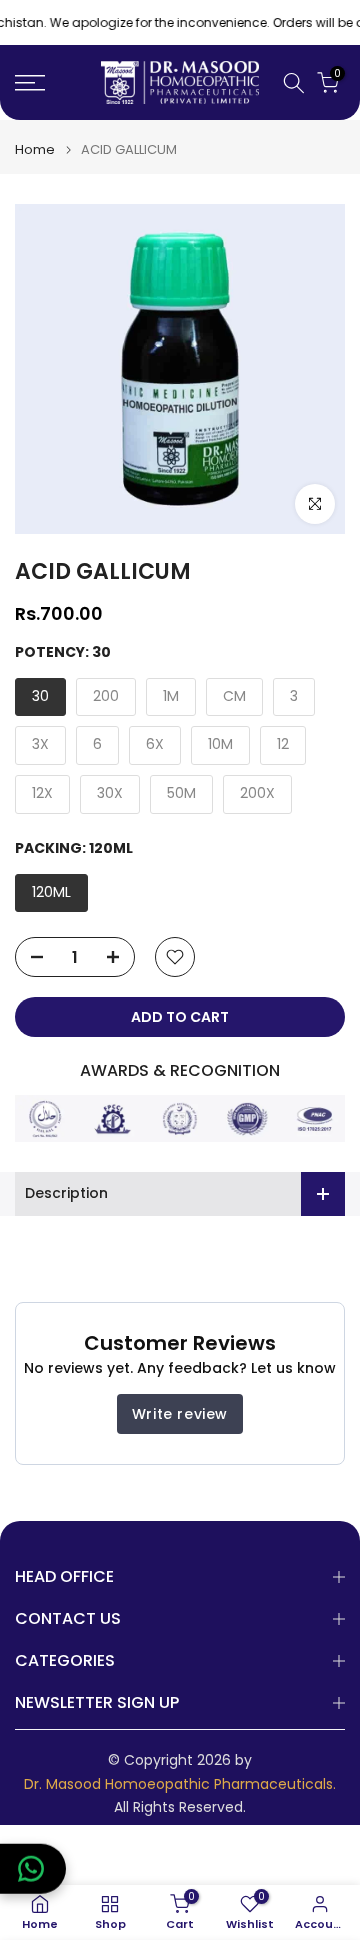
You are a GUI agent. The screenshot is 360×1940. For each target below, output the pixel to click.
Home (35, 149)
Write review (180, 1414)
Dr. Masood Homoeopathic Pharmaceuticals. (180, 1784)
